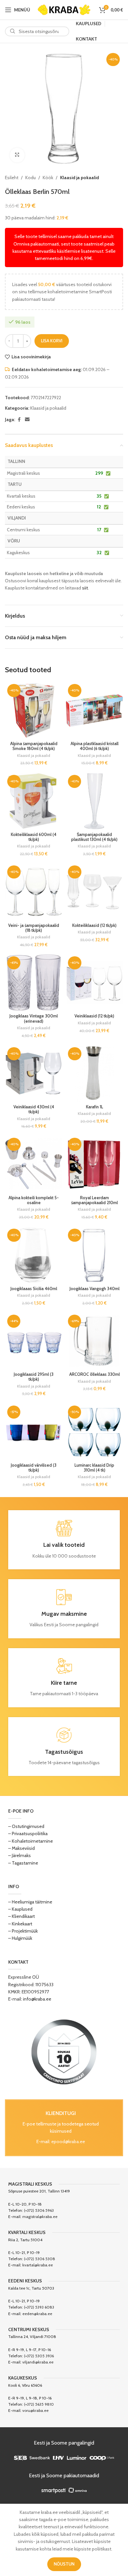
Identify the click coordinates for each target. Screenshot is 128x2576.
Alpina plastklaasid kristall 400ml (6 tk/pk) (95, 746)
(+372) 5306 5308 (40, 2259)
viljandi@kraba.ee (38, 2362)
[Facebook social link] (19, 420)
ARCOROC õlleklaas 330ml (95, 1374)
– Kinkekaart (20, 1924)
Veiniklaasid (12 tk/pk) (94, 1016)
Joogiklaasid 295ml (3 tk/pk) (34, 1377)
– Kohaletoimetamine (31, 1841)
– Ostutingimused (26, 1826)
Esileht (12, 178)
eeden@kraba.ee (37, 2314)
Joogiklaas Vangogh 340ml (95, 1289)
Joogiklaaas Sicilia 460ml (34, 1289)
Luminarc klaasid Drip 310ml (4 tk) (94, 1468)
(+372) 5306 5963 (39, 2210)
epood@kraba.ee (68, 2141)
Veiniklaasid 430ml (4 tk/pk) (34, 1109)
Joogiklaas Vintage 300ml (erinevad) (34, 1018)
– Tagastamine (23, 1863)
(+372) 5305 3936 (39, 2356)
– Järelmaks (20, 1855)
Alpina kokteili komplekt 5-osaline (34, 1200)
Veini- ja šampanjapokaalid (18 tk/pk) (34, 928)
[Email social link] (27, 420)
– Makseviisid (21, 1848)
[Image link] (64, 2051)
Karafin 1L (95, 1107)
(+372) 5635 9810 (39, 2404)
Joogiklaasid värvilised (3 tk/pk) (34, 1468)
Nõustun (64, 2564)
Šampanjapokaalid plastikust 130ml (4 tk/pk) (94, 837)
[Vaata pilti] (17, 155)
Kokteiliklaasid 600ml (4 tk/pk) (34, 837)
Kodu (31, 178)
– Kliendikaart (21, 1916)
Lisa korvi (52, 341)
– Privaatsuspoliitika (28, 1834)
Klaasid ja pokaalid (79, 178)
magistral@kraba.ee (40, 2217)
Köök (48, 178)
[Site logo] (64, 9)
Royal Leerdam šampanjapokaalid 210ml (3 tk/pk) (95, 1203)
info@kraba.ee (37, 1999)
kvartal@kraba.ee (38, 2265)
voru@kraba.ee (35, 2410)
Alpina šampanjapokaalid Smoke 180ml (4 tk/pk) (34, 746)
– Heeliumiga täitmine (30, 1902)
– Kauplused (20, 1909)
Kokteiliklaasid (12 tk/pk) (94, 925)
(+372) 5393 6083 (39, 2307)
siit (85, 588)
